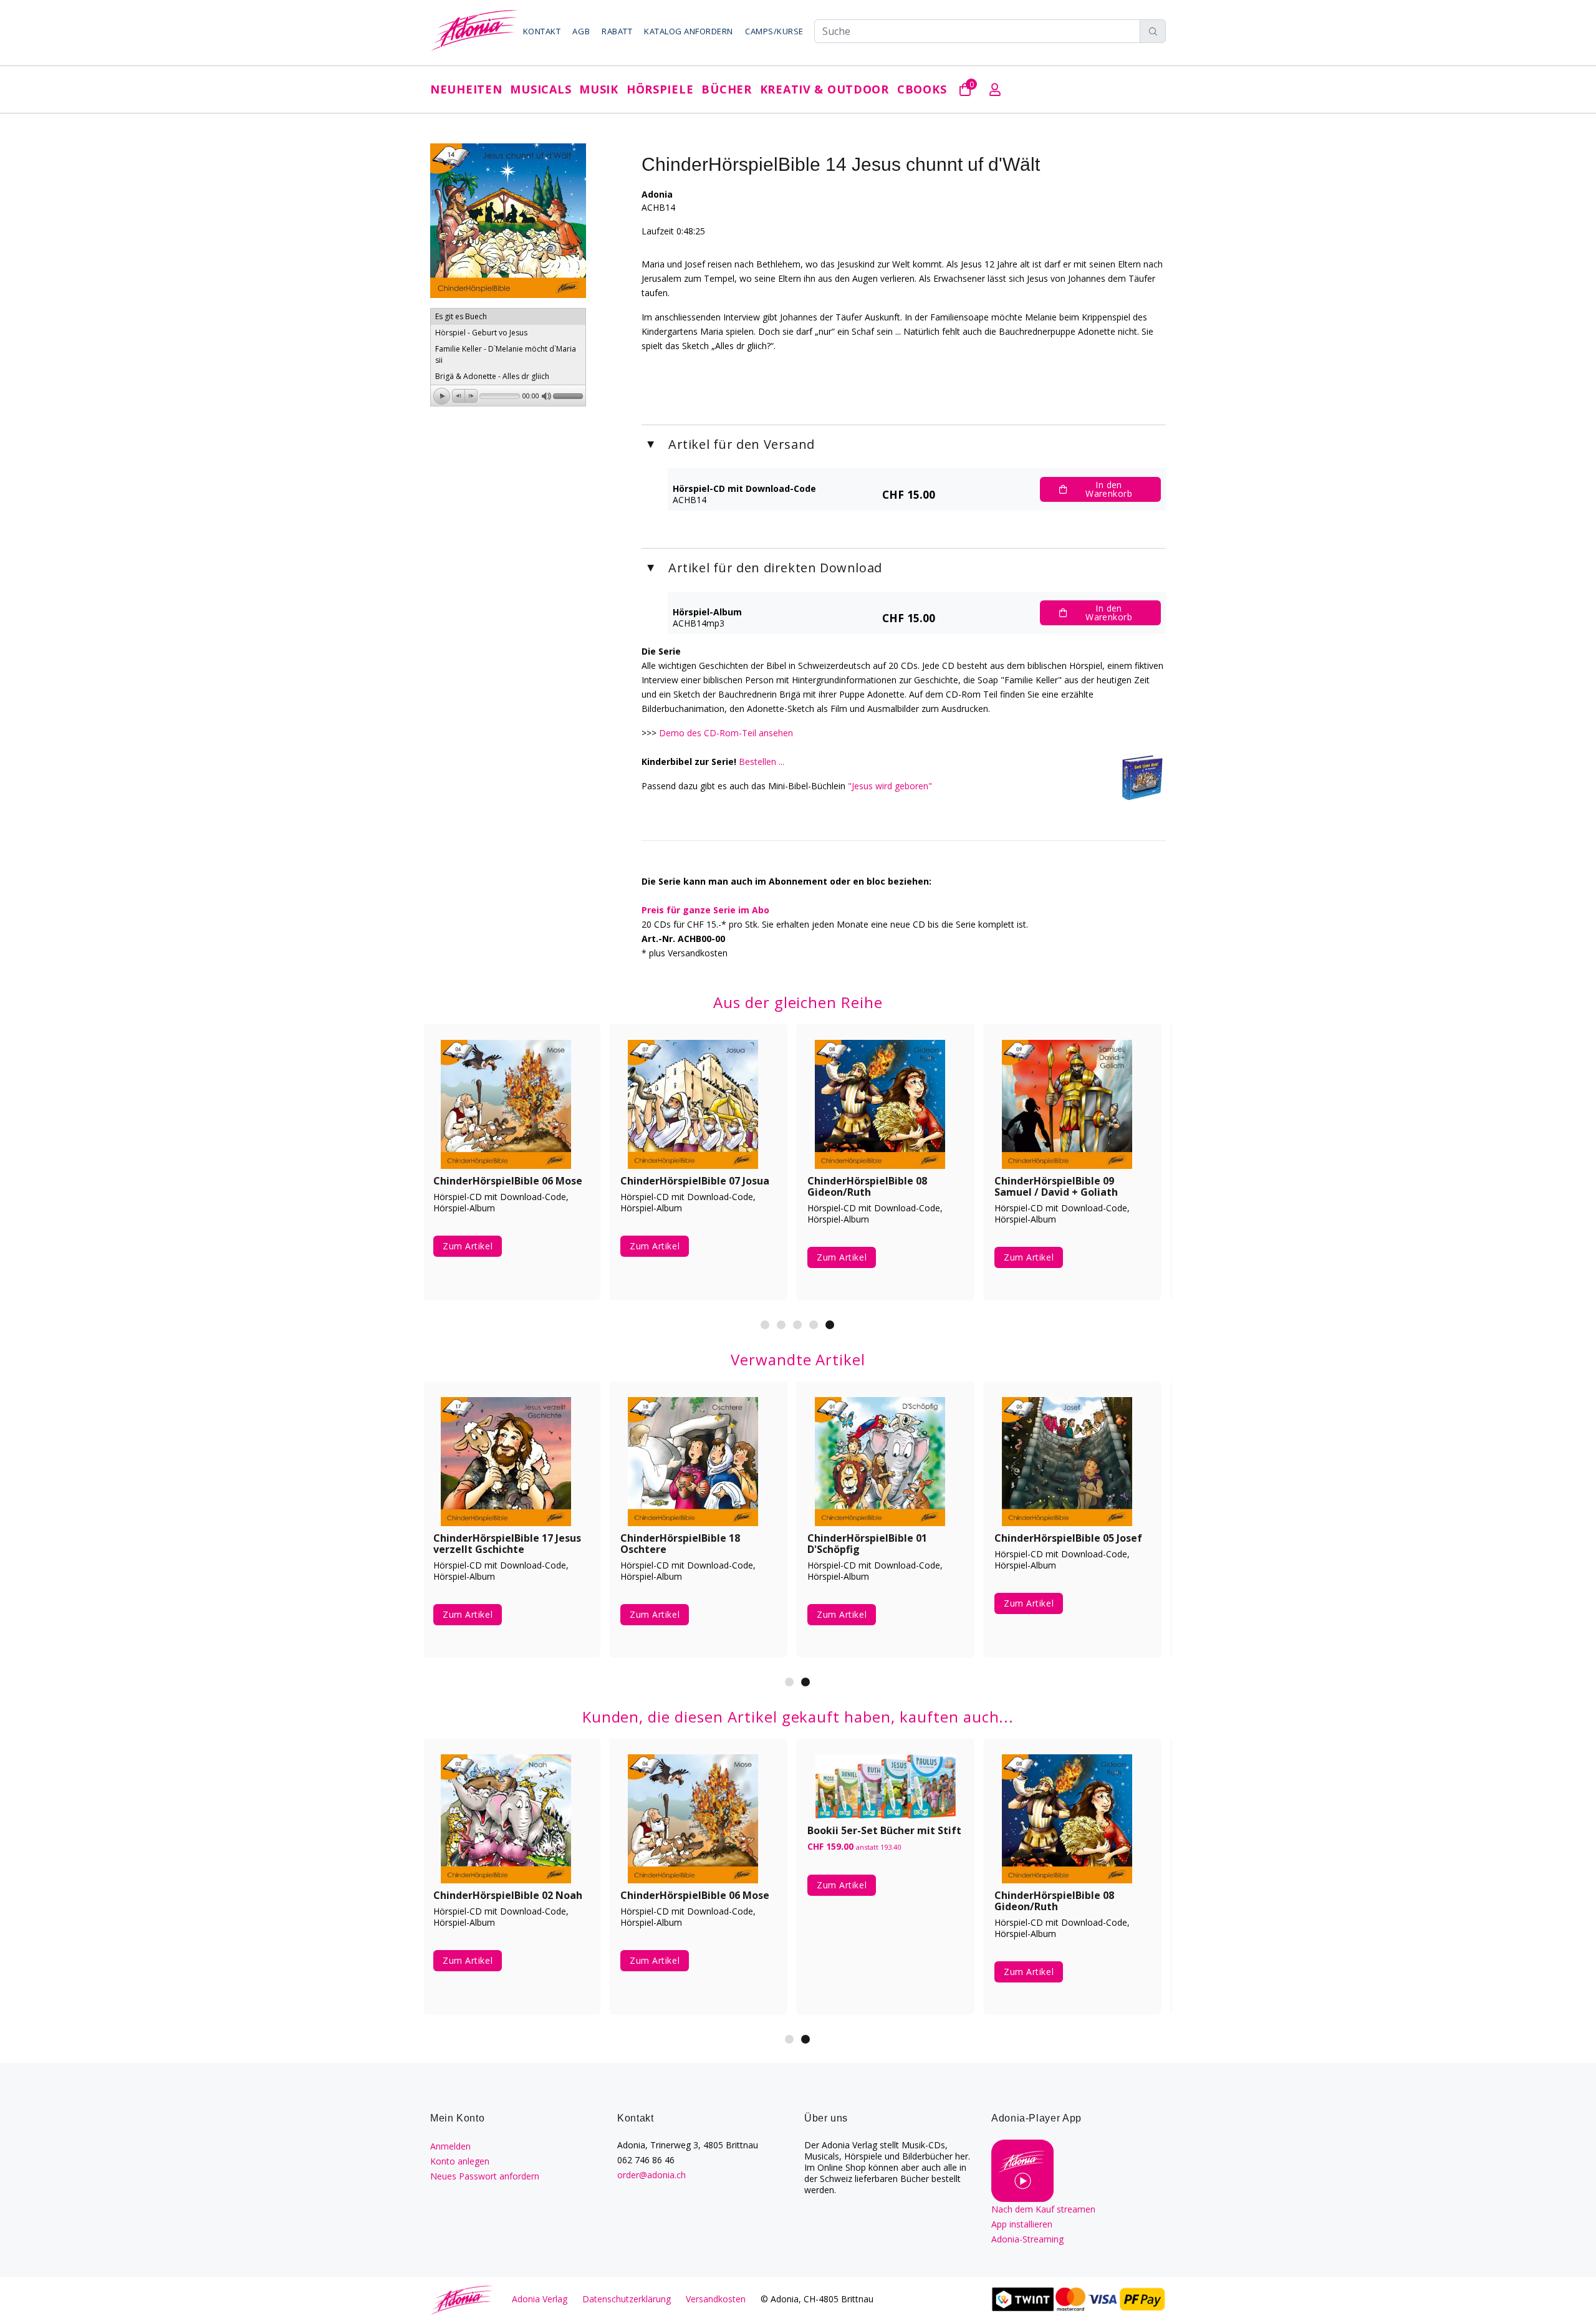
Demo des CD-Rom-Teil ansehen (726, 733)
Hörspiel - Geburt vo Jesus (481, 333)
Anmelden (450, 2146)
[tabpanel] (511, 1171)
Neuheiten (466, 89)
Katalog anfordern (689, 31)
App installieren (1022, 2224)
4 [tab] (814, 1325)
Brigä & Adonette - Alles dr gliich (492, 376)
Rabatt (617, 31)
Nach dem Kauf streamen (1043, 2209)
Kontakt (542, 31)
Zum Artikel (468, 1257)
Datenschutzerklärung (627, 2299)
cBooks (922, 89)
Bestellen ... (762, 762)
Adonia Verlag (540, 2299)
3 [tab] (797, 1325)
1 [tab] (765, 1325)
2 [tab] (781, 1325)
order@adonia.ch (651, 2175)
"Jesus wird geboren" (890, 786)
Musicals (541, 89)
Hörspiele (660, 89)
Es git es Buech (461, 316)
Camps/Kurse (774, 31)
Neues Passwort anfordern (485, 2176)
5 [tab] (830, 1325)
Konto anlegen (460, 2161)
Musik (599, 89)
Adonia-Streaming (1027, 2239)
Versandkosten (716, 2299)
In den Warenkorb (1109, 489)
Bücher (726, 89)
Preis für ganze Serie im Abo (705, 910)
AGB (581, 31)
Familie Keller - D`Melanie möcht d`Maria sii (506, 354)
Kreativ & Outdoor (824, 89)
